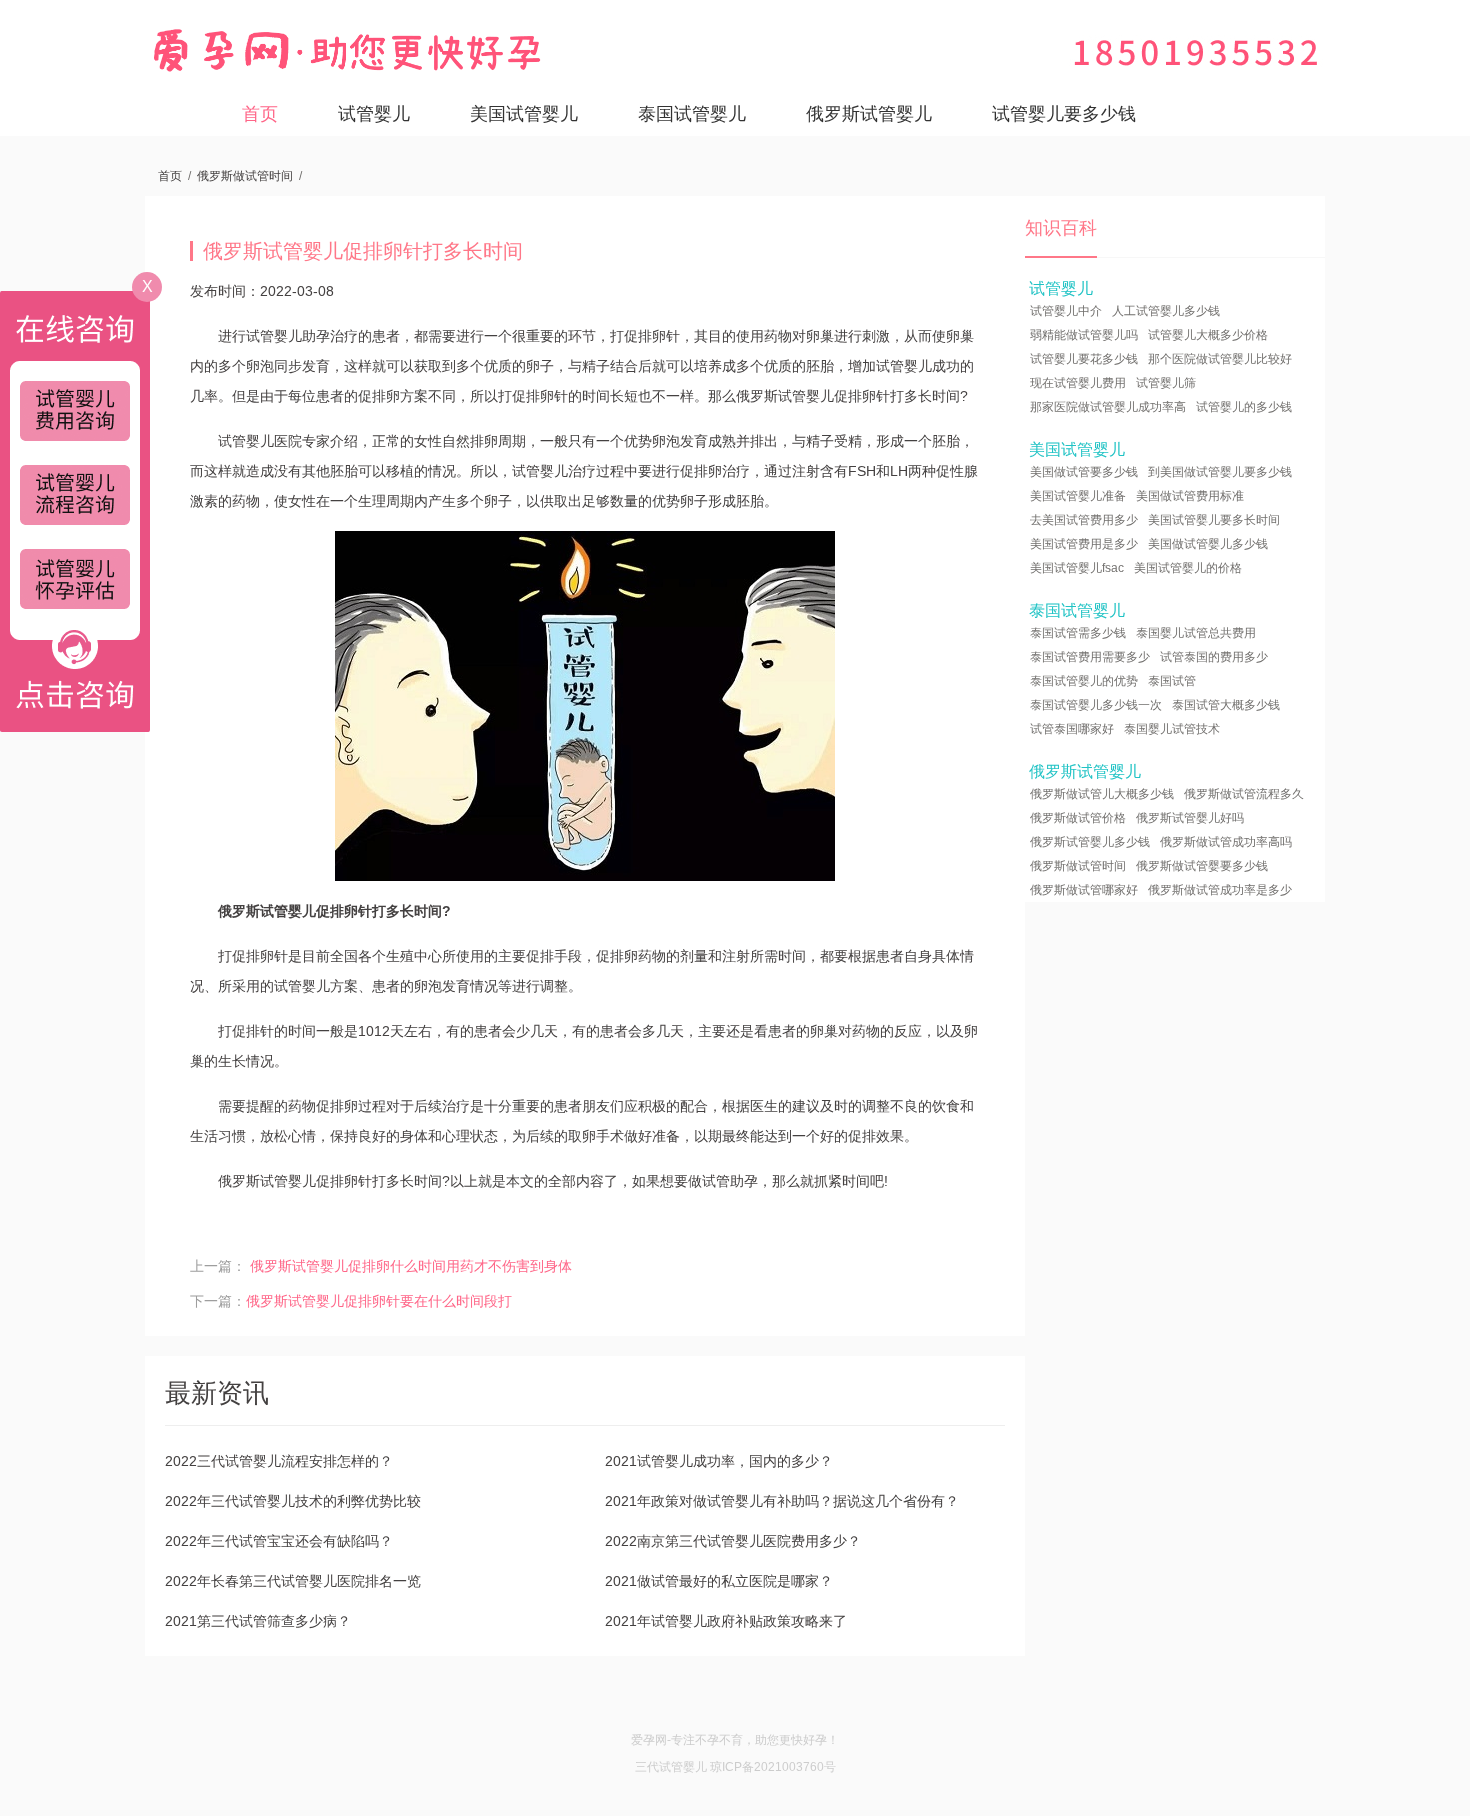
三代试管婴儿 (671, 1767)
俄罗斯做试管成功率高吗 (1226, 842)
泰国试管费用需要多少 (1090, 657)
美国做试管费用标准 (1190, 496)
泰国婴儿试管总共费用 (1196, 633)
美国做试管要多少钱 (1084, 472)
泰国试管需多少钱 (1078, 633)
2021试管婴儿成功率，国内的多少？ (719, 1461)
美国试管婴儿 (524, 114)
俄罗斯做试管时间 (245, 176)
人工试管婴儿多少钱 (1166, 311)
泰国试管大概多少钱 (1226, 705)
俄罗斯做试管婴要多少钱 (1202, 866)
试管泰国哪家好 (1072, 729)
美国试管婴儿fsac (1077, 568)
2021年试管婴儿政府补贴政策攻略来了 (726, 1621)
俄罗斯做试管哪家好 (1084, 890)
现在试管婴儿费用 (1078, 383)
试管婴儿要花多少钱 (1084, 359)
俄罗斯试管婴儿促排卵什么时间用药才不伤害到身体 (411, 1266)
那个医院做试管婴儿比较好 (1220, 359)
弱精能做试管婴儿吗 (1084, 335)
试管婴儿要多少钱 (1064, 114)
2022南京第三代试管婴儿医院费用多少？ (733, 1541)
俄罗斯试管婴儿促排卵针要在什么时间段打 (379, 1301)
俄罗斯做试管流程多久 (1244, 794)
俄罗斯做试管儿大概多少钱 (1102, 794)
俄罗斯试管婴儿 (869, 114)
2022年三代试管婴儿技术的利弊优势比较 (293, 1501)
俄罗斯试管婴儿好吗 (1190, 818)
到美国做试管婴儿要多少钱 (1220, 472)
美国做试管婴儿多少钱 (1208, 544)
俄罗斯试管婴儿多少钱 (1090, 842)
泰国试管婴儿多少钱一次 (1096, 705)
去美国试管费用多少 (1084, 520)
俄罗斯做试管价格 (1078, 818)
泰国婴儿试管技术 (1172, 729)
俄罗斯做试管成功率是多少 (1220, 890)
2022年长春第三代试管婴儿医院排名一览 (293, 1581)
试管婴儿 (374, 114)
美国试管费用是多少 (1084, 544)
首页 (260, 114)
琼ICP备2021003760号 (773, 1767)
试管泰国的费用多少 (1214, 657)
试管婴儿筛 (1166, 383)
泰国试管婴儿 (692, 114)
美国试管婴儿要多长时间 (1214, 520)
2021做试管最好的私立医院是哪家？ (719, 1581)
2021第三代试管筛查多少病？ (258, 1621)
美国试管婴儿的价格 (1188, 568)
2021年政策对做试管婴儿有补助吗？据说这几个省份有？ (782, 1501)
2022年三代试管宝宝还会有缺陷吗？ (279, 1541)
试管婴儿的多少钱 (1244, 407)
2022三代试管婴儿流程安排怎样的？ (279, 1461)
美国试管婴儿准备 (1078, 496)
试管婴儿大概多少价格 (1208, 335)
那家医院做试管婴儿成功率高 (1108, 407)
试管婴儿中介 (1066, 311)
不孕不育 (719, 1740)
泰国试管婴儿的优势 (1084, 681)
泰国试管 (1172, 681)
